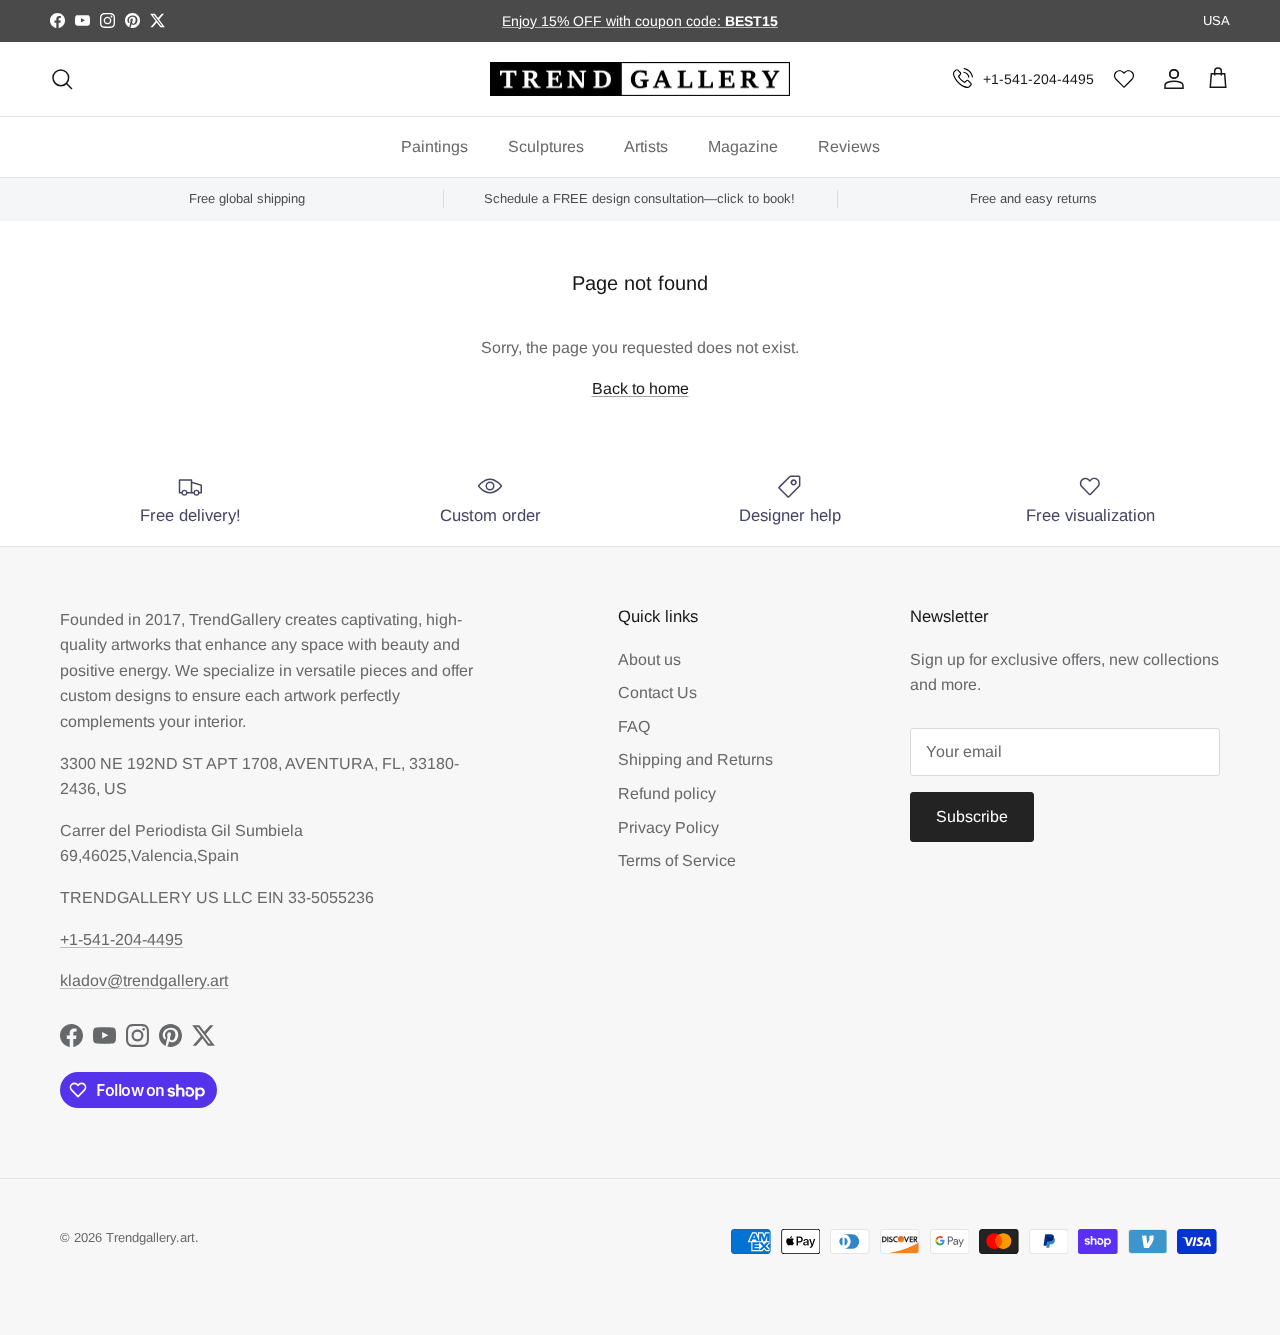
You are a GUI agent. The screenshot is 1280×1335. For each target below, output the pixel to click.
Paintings (434, 146)
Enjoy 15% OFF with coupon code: (613, 21)
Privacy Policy (668, 827)
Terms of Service (677, 860)
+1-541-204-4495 (1038, 79)
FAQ (634, 726)
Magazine (743, 146)
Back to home (640, 388)
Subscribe (972, 816)
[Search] (62, 79)
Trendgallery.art (150, 1237)
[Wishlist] (1124, 79)
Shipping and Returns (695, 759)
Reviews (849, 146)
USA (1216, 20)
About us (649, 659)
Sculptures (546, 146)
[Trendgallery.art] (640, 79)
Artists (646, 146)
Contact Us (657, 692)
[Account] (1170, 79)
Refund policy (667, 793)
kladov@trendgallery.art (144, 980)
